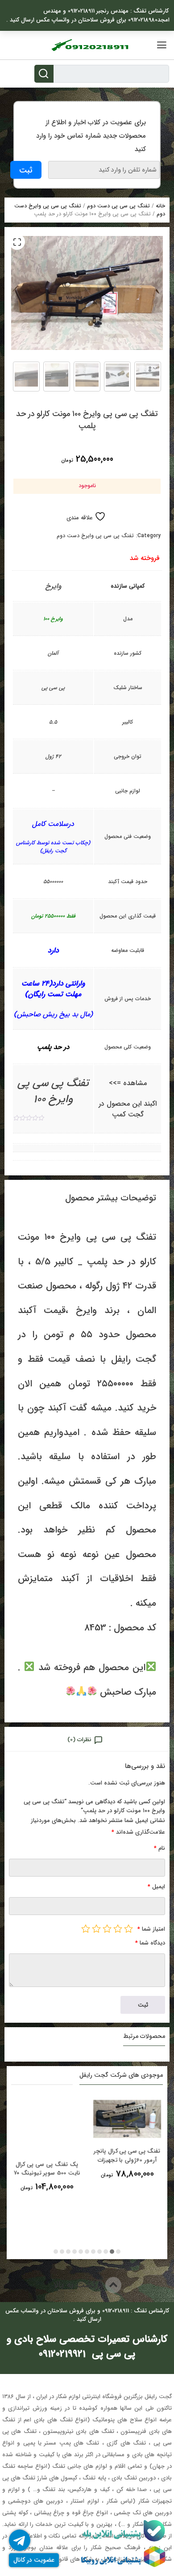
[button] (17, 242)
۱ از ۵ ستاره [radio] (128, 1928)
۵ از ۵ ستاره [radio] (86, 1928)
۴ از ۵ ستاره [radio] (96, 1928)
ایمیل (156, 1887)
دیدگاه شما (150, 1943)
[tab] (87, 1739)
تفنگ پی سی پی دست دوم (118, 206)
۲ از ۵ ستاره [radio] (118, 1928)
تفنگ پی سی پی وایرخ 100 (53, 1091)
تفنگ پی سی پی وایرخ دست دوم (95, 536)
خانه (160, 206)
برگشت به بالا (79, 2285)
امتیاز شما (151, 1929)
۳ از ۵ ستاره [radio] (107, 1928)
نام (159, 1848)
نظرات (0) (79, 1740)
